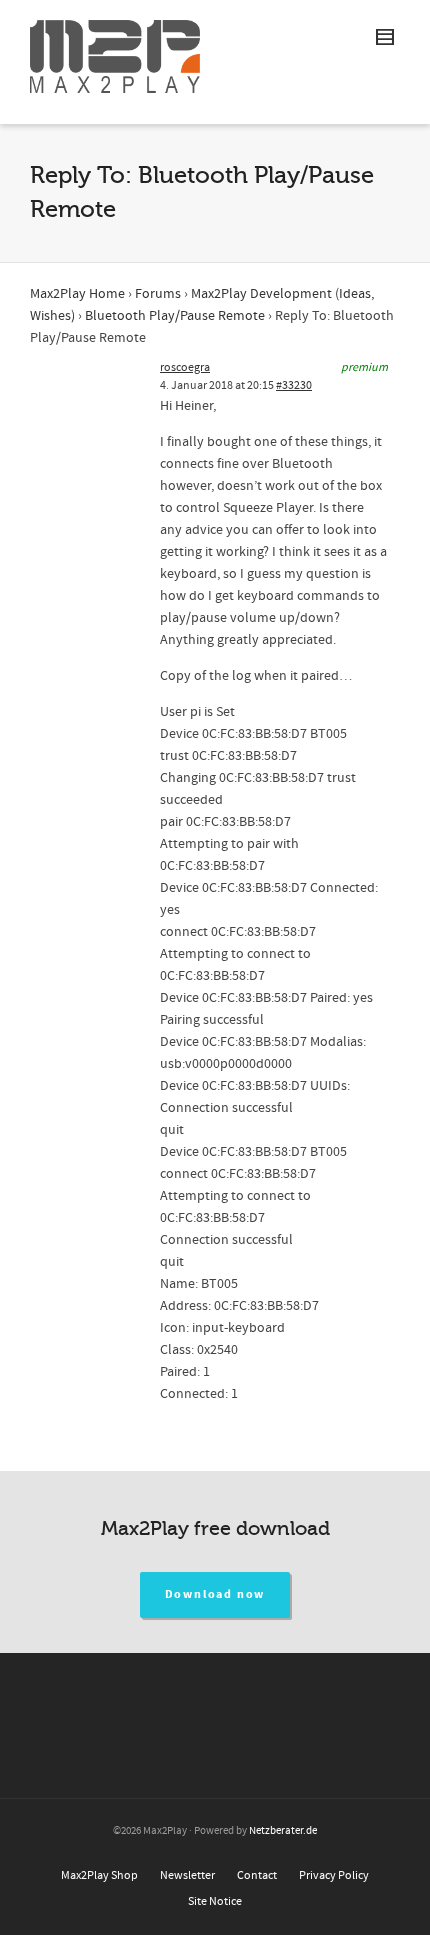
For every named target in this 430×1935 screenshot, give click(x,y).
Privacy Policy (334, 1875)
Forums (158, 294)
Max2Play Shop (99, 1875)
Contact (257, 1875)
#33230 (294, 385)
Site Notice (215, 1901)
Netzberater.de (283, 1831)
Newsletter (187, 1875)
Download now (215, 1594)
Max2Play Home (77, 294)
